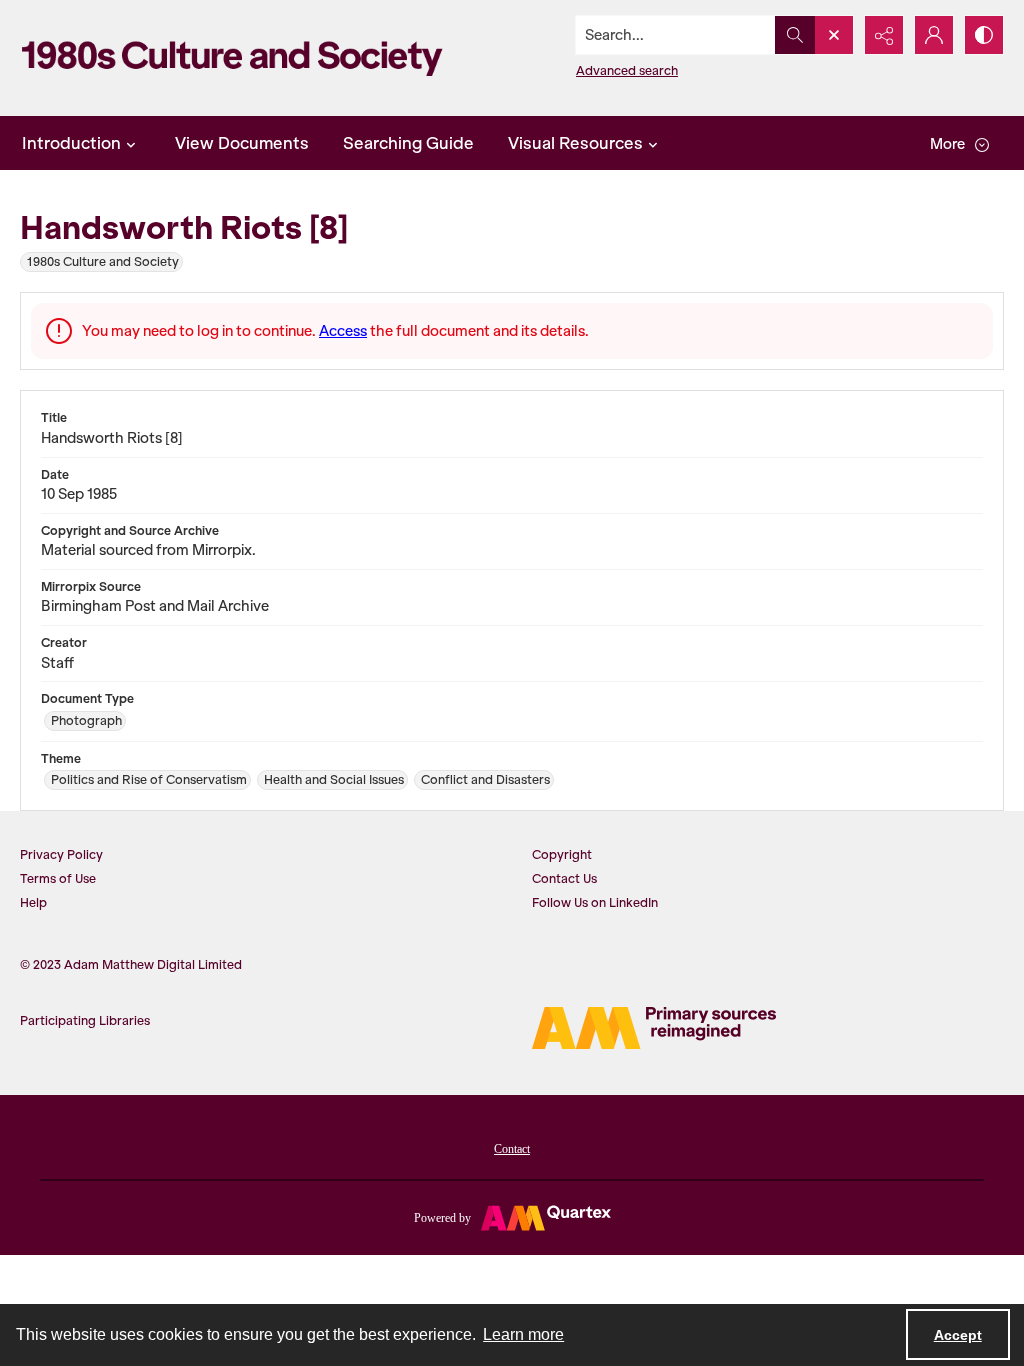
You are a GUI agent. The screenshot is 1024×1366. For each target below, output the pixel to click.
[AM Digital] (654, 1028)
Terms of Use (58, 878)
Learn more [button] (523, 1334)
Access (343, 331)
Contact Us (564, 878)
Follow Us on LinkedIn (595, 902)
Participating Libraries (85, 1020)
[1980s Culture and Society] (237, 58)
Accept (958, 1335)
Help (33, 902)
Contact (512, 1149)
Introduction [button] (71, 143)
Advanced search (627, 70)
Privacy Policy (61, 854)
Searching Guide (408, 143)
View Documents (242, 143)
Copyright (562, 854)
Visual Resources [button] (575, 143)
